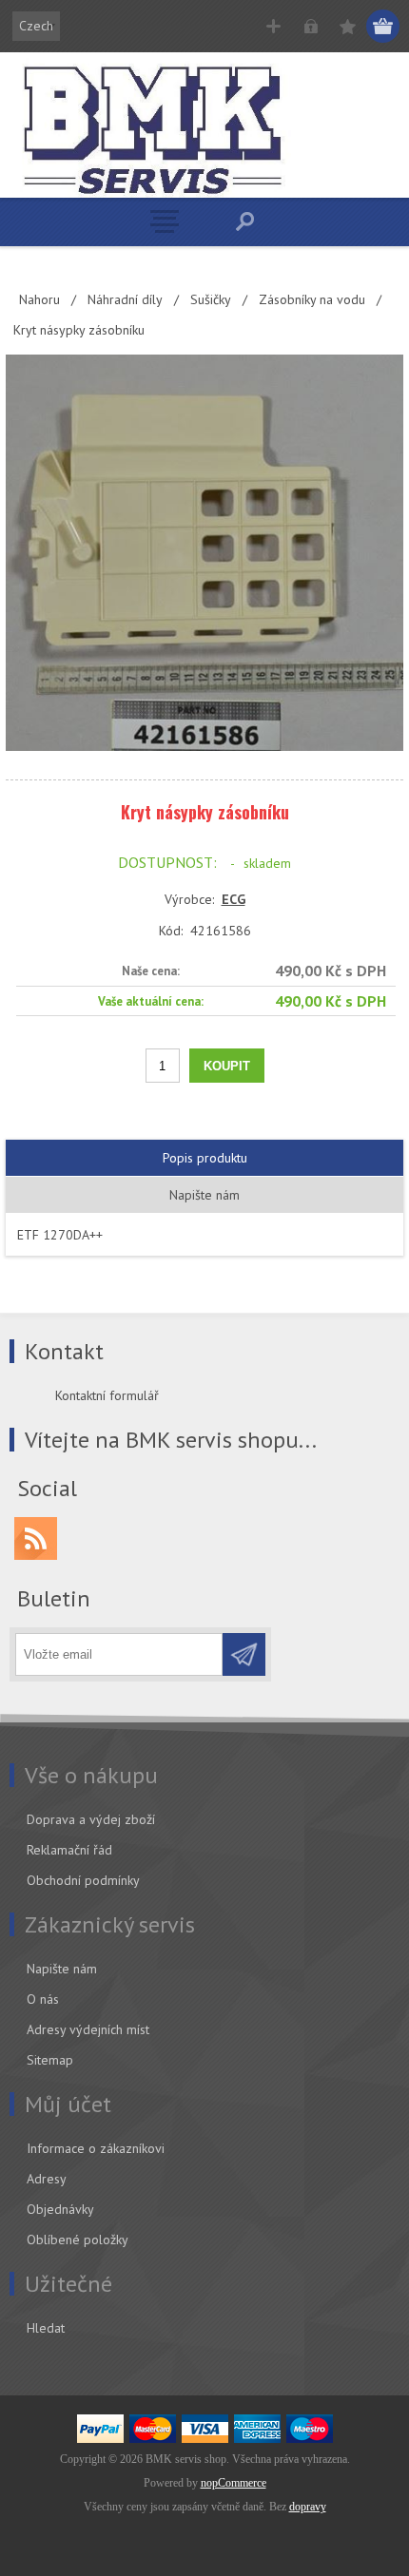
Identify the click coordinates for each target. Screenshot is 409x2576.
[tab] (204, 1158)
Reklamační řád (69, 1850)
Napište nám (62, 1969)
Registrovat (273, 26)
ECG (234, 899)
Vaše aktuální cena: (151, 1000)
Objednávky (60, 2209)
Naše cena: (151, 971)
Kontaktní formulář (107, 1395)
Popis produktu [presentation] (205, 1158)
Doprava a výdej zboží (91, 1819)
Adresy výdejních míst (88, 2029)
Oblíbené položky (78, 2240)
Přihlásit (311, 26)
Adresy (47, 2179)
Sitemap (50, 2060)
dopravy (308, 2507)
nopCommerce (234, 2483)
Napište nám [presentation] (204, 1195)
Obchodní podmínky (83, 1880)
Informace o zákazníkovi (96, 2148)
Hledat (46, 2328)
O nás (43, 1999)
